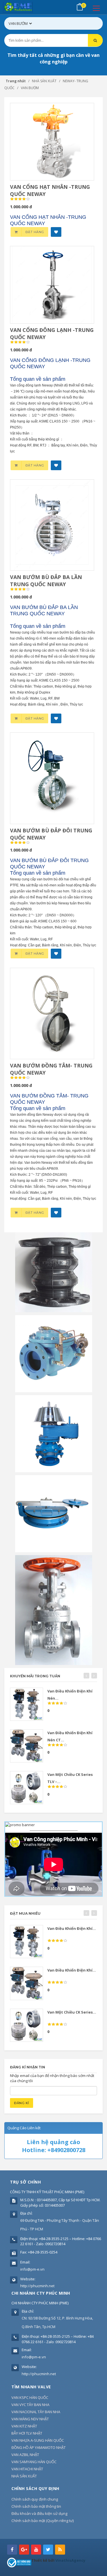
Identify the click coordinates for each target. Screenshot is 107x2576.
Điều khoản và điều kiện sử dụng (39, 2513)
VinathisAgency (70, 2560)
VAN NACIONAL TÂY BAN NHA (36, 2412)
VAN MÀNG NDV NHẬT (30, 2419)
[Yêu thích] (56, 232)
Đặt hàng (35, 232)
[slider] (20, 199)
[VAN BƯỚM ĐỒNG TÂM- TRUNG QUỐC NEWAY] (52, 1013)
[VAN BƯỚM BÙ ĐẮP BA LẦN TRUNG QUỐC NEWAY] (52, 525)
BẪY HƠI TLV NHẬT (27, 2433)
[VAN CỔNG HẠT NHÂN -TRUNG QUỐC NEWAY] (52, 142)
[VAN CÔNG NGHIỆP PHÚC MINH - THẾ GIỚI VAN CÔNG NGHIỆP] (26, 7)
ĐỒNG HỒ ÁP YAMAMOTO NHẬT (39, 2447)
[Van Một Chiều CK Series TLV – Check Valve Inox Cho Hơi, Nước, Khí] (27, 1788)
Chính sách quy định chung (35, 2499)
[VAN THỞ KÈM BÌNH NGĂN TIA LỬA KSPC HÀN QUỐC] (54, 1433)
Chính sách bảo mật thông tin (36, 2506)
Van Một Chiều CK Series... (72, 2012)
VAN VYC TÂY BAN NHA (30, 2405)
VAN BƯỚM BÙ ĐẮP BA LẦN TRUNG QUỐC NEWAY (46, 581)
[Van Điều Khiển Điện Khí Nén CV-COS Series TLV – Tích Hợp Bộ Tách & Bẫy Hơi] (27, 1704)
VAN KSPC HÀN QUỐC (30, 2397)
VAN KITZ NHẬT (24, 2426)
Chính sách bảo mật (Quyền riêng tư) (43, 2521)
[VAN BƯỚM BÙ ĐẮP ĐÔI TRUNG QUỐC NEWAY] (52, 778)
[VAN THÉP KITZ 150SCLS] (54, 1610)
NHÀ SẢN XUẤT (24, 2476)
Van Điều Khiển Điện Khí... (72, 1928)
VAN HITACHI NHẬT (27, 2469)
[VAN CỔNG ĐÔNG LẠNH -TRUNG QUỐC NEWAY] (52, 285)
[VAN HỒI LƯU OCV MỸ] (54, 1353)
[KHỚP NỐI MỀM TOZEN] (54, 1272)
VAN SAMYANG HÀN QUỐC (34, 2462)
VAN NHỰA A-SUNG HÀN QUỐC (38, 2440)
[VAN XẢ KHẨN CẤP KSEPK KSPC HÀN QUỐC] (54, 1513)
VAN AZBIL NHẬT (25, 2455)
